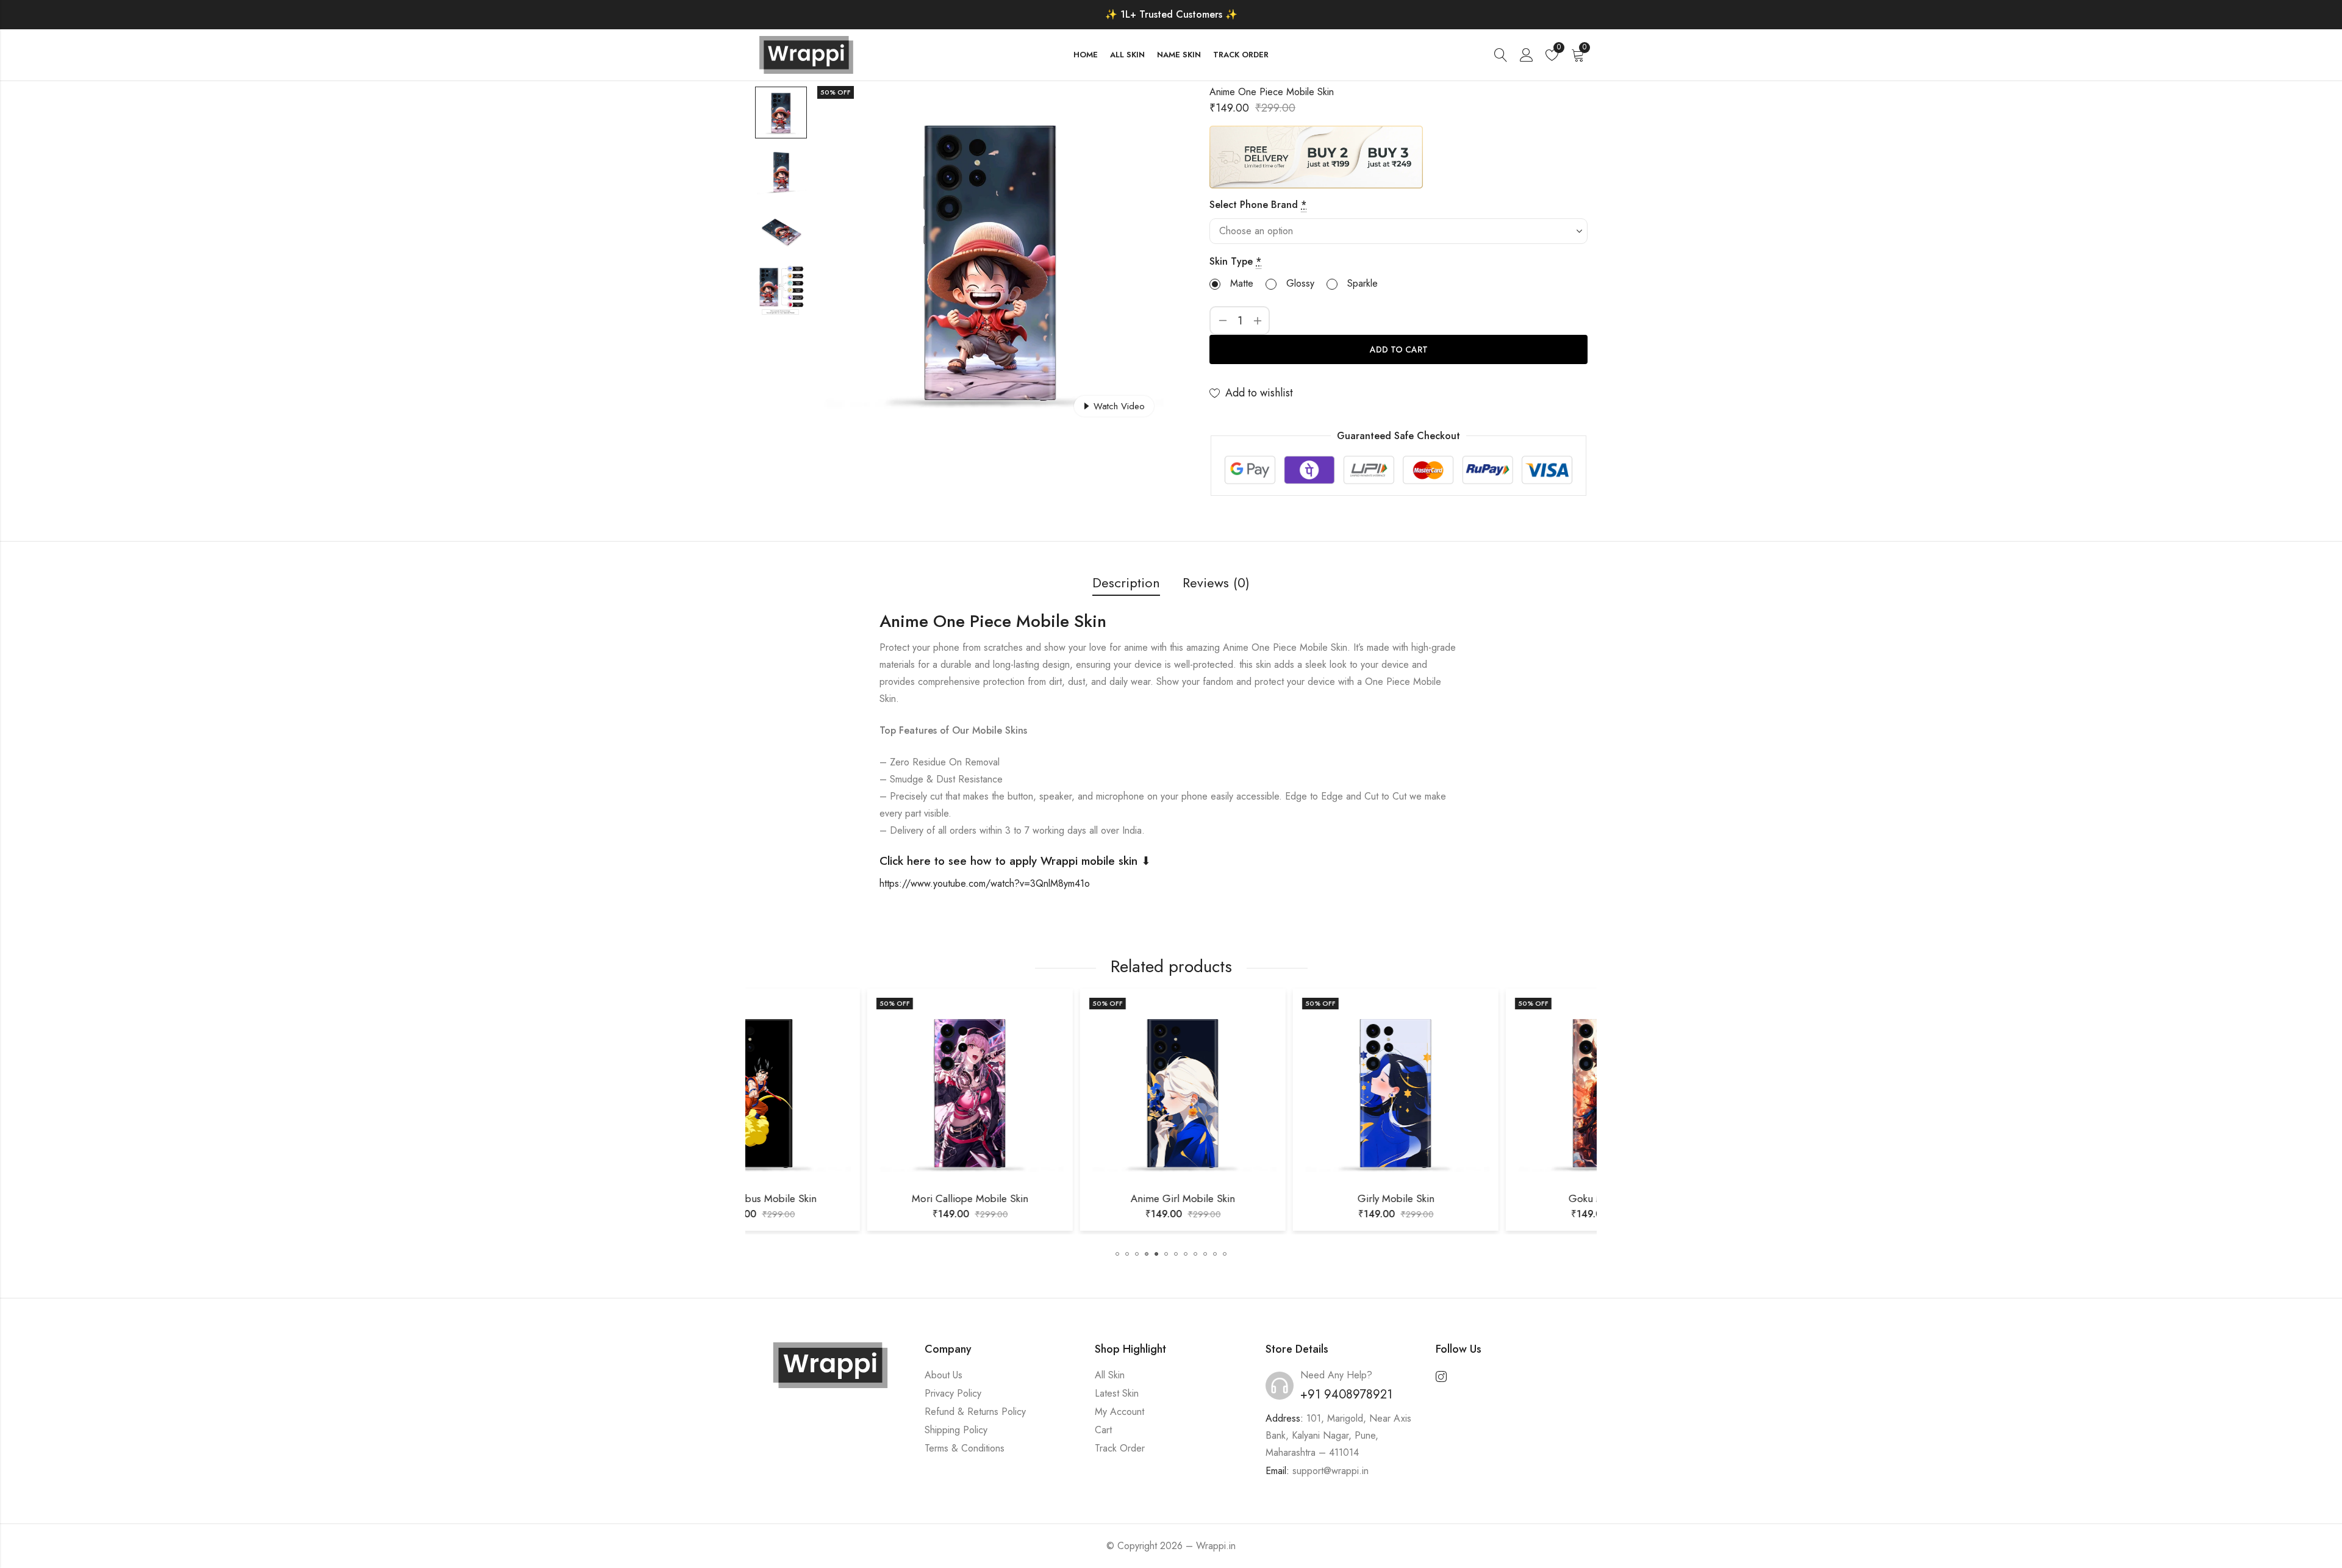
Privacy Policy (953, 1393)
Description (1126, 582)
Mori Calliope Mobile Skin (852, 1198)
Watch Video (1119, 406)
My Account (1119, 1412)
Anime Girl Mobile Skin (1065, 1198)
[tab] (1126, 583)
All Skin (1110, 1375)
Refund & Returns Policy (975, 1412)
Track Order (1120, 1448)
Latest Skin (1117, 1393)
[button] (1117, 1254)
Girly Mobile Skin (1278, 1198)
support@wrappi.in (1330, 1471)
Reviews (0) (1216, 582)
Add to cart (1399, 349)
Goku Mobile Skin (1490, 1198)
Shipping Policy (956, 1430)
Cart (1103, 1430)
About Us (944, 1375)
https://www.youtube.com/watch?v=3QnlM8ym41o (985, 883)
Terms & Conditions (965, 1448)
